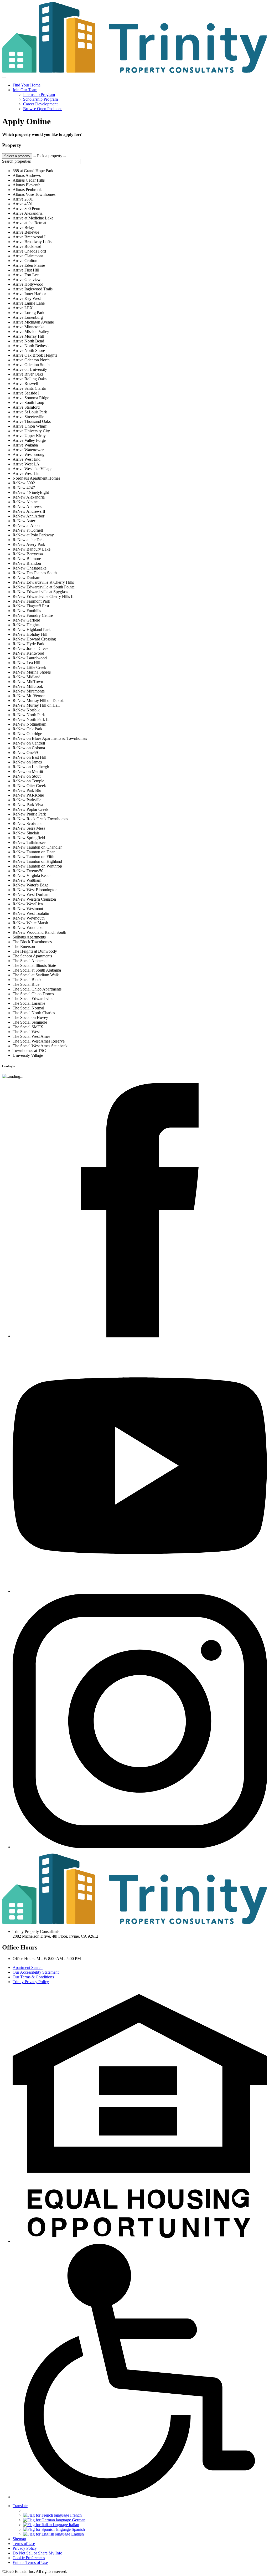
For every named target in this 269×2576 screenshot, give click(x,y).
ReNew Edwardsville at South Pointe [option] (44, 587)
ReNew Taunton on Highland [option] (37, 861)
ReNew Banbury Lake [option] (32, 549)
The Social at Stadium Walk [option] (36, 975)
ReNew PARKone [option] (28, 795)
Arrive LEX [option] (23, 308)
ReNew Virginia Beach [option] (32, 876)
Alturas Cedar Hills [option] (29, 180)
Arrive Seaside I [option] (26, 393)
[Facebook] (140, 1336)
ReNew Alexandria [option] (29, 497)
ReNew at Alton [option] (26, 525)
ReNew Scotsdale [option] (27, 823)
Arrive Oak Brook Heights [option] (35, 355)
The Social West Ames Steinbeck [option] (40, 1046)
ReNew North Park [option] (29, 715)
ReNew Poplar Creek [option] (30, 809)
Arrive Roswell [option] (25, 384)
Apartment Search (28, 1967)
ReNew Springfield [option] (29, 838)
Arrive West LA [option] (26, 464)
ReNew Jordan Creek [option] (31, 648)
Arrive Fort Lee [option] (26, 275)
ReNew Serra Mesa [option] (29, 828)
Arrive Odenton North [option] (31, 360)
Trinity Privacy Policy (31, 1982)
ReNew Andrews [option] (27, 507)
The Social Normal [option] (28, 1008)
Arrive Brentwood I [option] (29, 237)
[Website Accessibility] (140, 2497)
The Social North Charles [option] (34, 1013)
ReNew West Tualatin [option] (31, 913)
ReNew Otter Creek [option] (29, 786)
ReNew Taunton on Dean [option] (34, 852)
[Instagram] (140, 1847)
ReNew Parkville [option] (27, 800)
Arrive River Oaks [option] (28, 374)
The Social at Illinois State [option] (34, 965)
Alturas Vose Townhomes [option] (34, 194)
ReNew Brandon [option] (27, 563)
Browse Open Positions (43, 109)
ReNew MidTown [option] (28, 682)
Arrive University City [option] (31, 431)
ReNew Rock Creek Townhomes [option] (40, 819)
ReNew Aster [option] (24, 521)
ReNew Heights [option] (26, 625)
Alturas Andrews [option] (27, 175)
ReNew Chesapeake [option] (30, 568)
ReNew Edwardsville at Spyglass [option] (40, 592)
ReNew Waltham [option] (27, 880)
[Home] (134, 71)
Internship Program (39, 94)
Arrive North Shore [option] (29, 350)
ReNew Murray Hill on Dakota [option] (39, 701)
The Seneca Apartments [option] (32, 956)
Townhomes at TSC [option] (29, 1051)
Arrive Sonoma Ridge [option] (31, 398)
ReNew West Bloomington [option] (35, 890)
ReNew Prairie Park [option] (29, 814)
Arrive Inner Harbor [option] (29, 294)
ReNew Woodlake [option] (28, 928)
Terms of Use (24, 2544)
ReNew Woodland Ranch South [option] (39, 932)
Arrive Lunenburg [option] (28, 317)
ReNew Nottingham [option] (29, 724)
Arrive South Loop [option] (28, 402)
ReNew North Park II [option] (31, 719)
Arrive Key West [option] (27, 298)
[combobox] (134, 605)
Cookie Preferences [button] (29, 2558)
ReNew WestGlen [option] (28, 904)
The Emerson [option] (24, 946)
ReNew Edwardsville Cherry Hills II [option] (43, 596)
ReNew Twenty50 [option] (28, 871)
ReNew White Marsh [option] (30, 923)
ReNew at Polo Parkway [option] (33, 535)
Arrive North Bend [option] (28, 341)
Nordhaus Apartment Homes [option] (36, 478)
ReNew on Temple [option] (28, 781)
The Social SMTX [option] (28, 1027)
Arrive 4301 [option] (23, 204)
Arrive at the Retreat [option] (29, 223)
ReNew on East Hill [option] (29, 757)
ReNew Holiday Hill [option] (30, 634)
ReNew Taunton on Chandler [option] (37, 847)
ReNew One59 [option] (25, 753)
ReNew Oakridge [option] (27, 734)
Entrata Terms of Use (30, 2562)
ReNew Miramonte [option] (29, 691)
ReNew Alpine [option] (25, 502)
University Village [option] (28, 1055)
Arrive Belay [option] (23, 227)
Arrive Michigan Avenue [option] (33, 322)
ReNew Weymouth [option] (29, 918)
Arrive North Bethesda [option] (32, 346)
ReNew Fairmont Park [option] (31, 601)
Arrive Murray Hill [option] (28, 336)
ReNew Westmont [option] (28, 909)
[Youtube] (140, 1591)
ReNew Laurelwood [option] (30, 658)
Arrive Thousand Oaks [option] (32, 421)
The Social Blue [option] (26, 984)
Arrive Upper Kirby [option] (29, 436)
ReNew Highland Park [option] (32, 630)
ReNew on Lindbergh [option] (31, 767)
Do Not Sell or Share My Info (37, 2553)
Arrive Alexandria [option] (28, 213)
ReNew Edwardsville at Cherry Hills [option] (43, 582)
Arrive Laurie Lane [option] (29, 303)
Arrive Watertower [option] (28, 450)
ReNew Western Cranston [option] (34, 899)
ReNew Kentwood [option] (28, 653)
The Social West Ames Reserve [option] (39, 1041)
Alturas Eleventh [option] (27, 185)
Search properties (16, 161)
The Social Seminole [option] (30, 1022)
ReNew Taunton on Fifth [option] (33, 857)
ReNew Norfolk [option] (26, 710)
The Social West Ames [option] (31, 1036)
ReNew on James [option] (27, 762)
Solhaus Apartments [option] (29, 937)
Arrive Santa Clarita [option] (29, 388)
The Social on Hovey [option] (30, 1017)
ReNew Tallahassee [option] (29, 842)
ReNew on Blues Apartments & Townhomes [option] (50, 738)
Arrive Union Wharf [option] (30, 426)
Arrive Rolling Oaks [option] (30, 379)
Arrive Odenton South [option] (31, 365)
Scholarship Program (40, 99)
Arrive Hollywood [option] (28, 284)
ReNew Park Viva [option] (28, 805)
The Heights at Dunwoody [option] (35, 951)
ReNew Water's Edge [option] (30, 885)
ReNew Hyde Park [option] (29, 644)
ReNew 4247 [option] (24, 488)
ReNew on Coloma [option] (29, 748)
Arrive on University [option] (30, 369)
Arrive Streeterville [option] (28, 417)
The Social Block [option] (27, 980)
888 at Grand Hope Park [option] (33, 171)
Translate (20, 2506)
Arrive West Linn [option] (27, 473)
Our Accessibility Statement (36, 1972)
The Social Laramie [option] (29, 1003)
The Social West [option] (26, 1032)
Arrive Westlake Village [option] (32, 469)
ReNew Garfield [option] (26, 620)
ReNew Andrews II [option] (29, 511)
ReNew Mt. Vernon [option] (29, 696)
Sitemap (19, 2539)
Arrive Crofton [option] (25, 261)
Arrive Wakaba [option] (25, 445)
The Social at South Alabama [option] (37, 970)
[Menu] (4, 78)
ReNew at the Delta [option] (29, 540)
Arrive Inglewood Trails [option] (33, 289)
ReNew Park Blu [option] (27, 790)
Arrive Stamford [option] (26, 407)
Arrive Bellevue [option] (26, 232)
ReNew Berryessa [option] (28, 554)
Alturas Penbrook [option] (27, 190)
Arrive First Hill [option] (26, 270)
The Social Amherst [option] (29, 961)
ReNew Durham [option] (26, 578)
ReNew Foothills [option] (27, 611)
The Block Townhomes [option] (32, 942)
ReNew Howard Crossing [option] (34, 639)
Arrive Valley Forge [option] (29, 440)
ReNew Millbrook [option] (28, 686)
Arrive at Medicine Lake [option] (33, 218)
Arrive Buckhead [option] (27, 246)
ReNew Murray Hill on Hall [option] (36, 705)
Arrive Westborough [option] (30, 455)
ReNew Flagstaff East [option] (31, 606)
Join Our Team (25, 90)
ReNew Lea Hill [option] (26, 663)
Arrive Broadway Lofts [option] (32, 242)
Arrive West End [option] (27, 459)
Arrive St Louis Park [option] (30, 412)
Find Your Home (27, 85)
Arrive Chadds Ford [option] (29, 251)
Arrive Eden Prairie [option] (29, 265)
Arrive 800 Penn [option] (26, 209)
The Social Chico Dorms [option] (33, 994)
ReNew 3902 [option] (24, 483)
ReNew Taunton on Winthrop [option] (37, 866)
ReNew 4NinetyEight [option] (31, 492)
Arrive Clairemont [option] (28, 256)
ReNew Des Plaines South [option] (35, 573)
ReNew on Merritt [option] (28, 771)
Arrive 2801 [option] (23, 199)
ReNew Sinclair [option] (26, 833)
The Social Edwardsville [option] (33, 999)
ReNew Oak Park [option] (27, 729)
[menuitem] (140, 85)
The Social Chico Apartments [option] (37, 989)
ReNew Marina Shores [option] (32, 672)
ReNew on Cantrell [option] (29, 743)
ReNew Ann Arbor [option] (29, 516)
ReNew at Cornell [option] (28, 530)
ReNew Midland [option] (27, 677)
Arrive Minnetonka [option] (29, 327)
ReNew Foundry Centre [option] (33, 615)
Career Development (40, 104)
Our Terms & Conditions (33, 1977)
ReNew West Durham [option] (31, 894)
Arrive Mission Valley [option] (31, 332)
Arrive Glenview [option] (27, 279)
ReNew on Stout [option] (27, 776)
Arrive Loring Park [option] (29, 313)
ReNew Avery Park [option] (29, 544)
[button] (140, 2241)
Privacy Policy (25, 2548)
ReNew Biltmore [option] (27, 559)
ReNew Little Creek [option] (29, 667)
